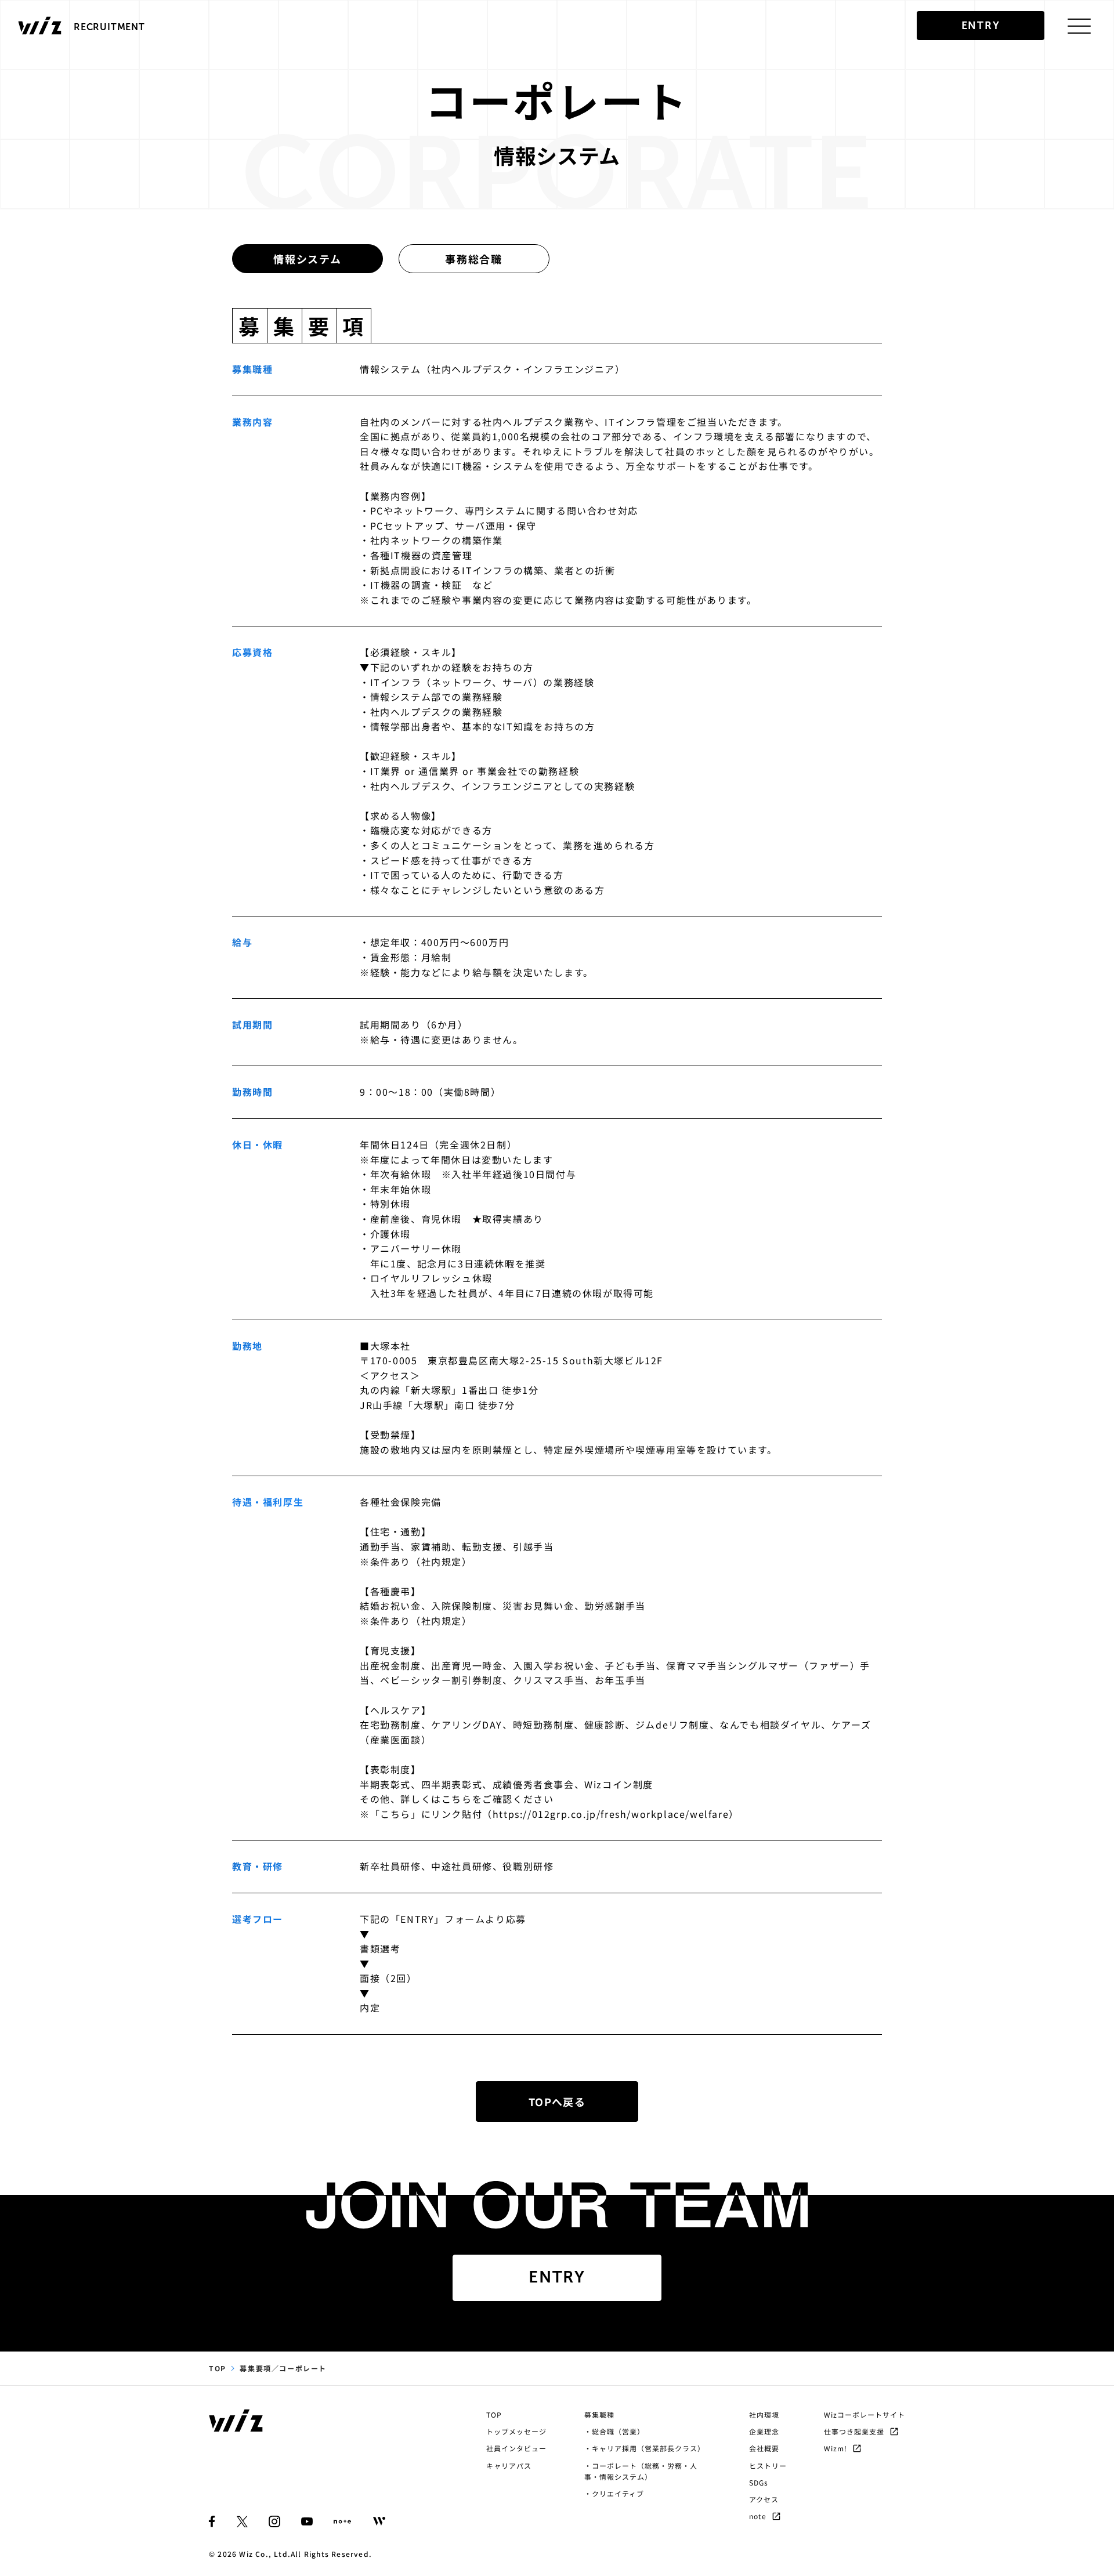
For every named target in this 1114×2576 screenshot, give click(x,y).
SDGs (759, 2482)
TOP (218, 2368)
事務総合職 (474, 259)
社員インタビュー (516, 2448)
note (758, 2516)
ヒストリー (768, 2466)
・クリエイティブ (614, 2493)
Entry (557, 2277)
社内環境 (764, 2414)
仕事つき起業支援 (854, 2431)
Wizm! (835, 2448)
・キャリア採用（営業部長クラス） (645, 2448)
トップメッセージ (516, 2431)
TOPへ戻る (557, 2102)
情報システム (308, 259)
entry (981, 26)
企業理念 (764, 2431)
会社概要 (764, 2448)
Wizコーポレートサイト (865, 2414)
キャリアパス (509, 2466)
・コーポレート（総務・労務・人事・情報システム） (641, 2471)
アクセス (764, 2499)
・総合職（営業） (614, 2431)
